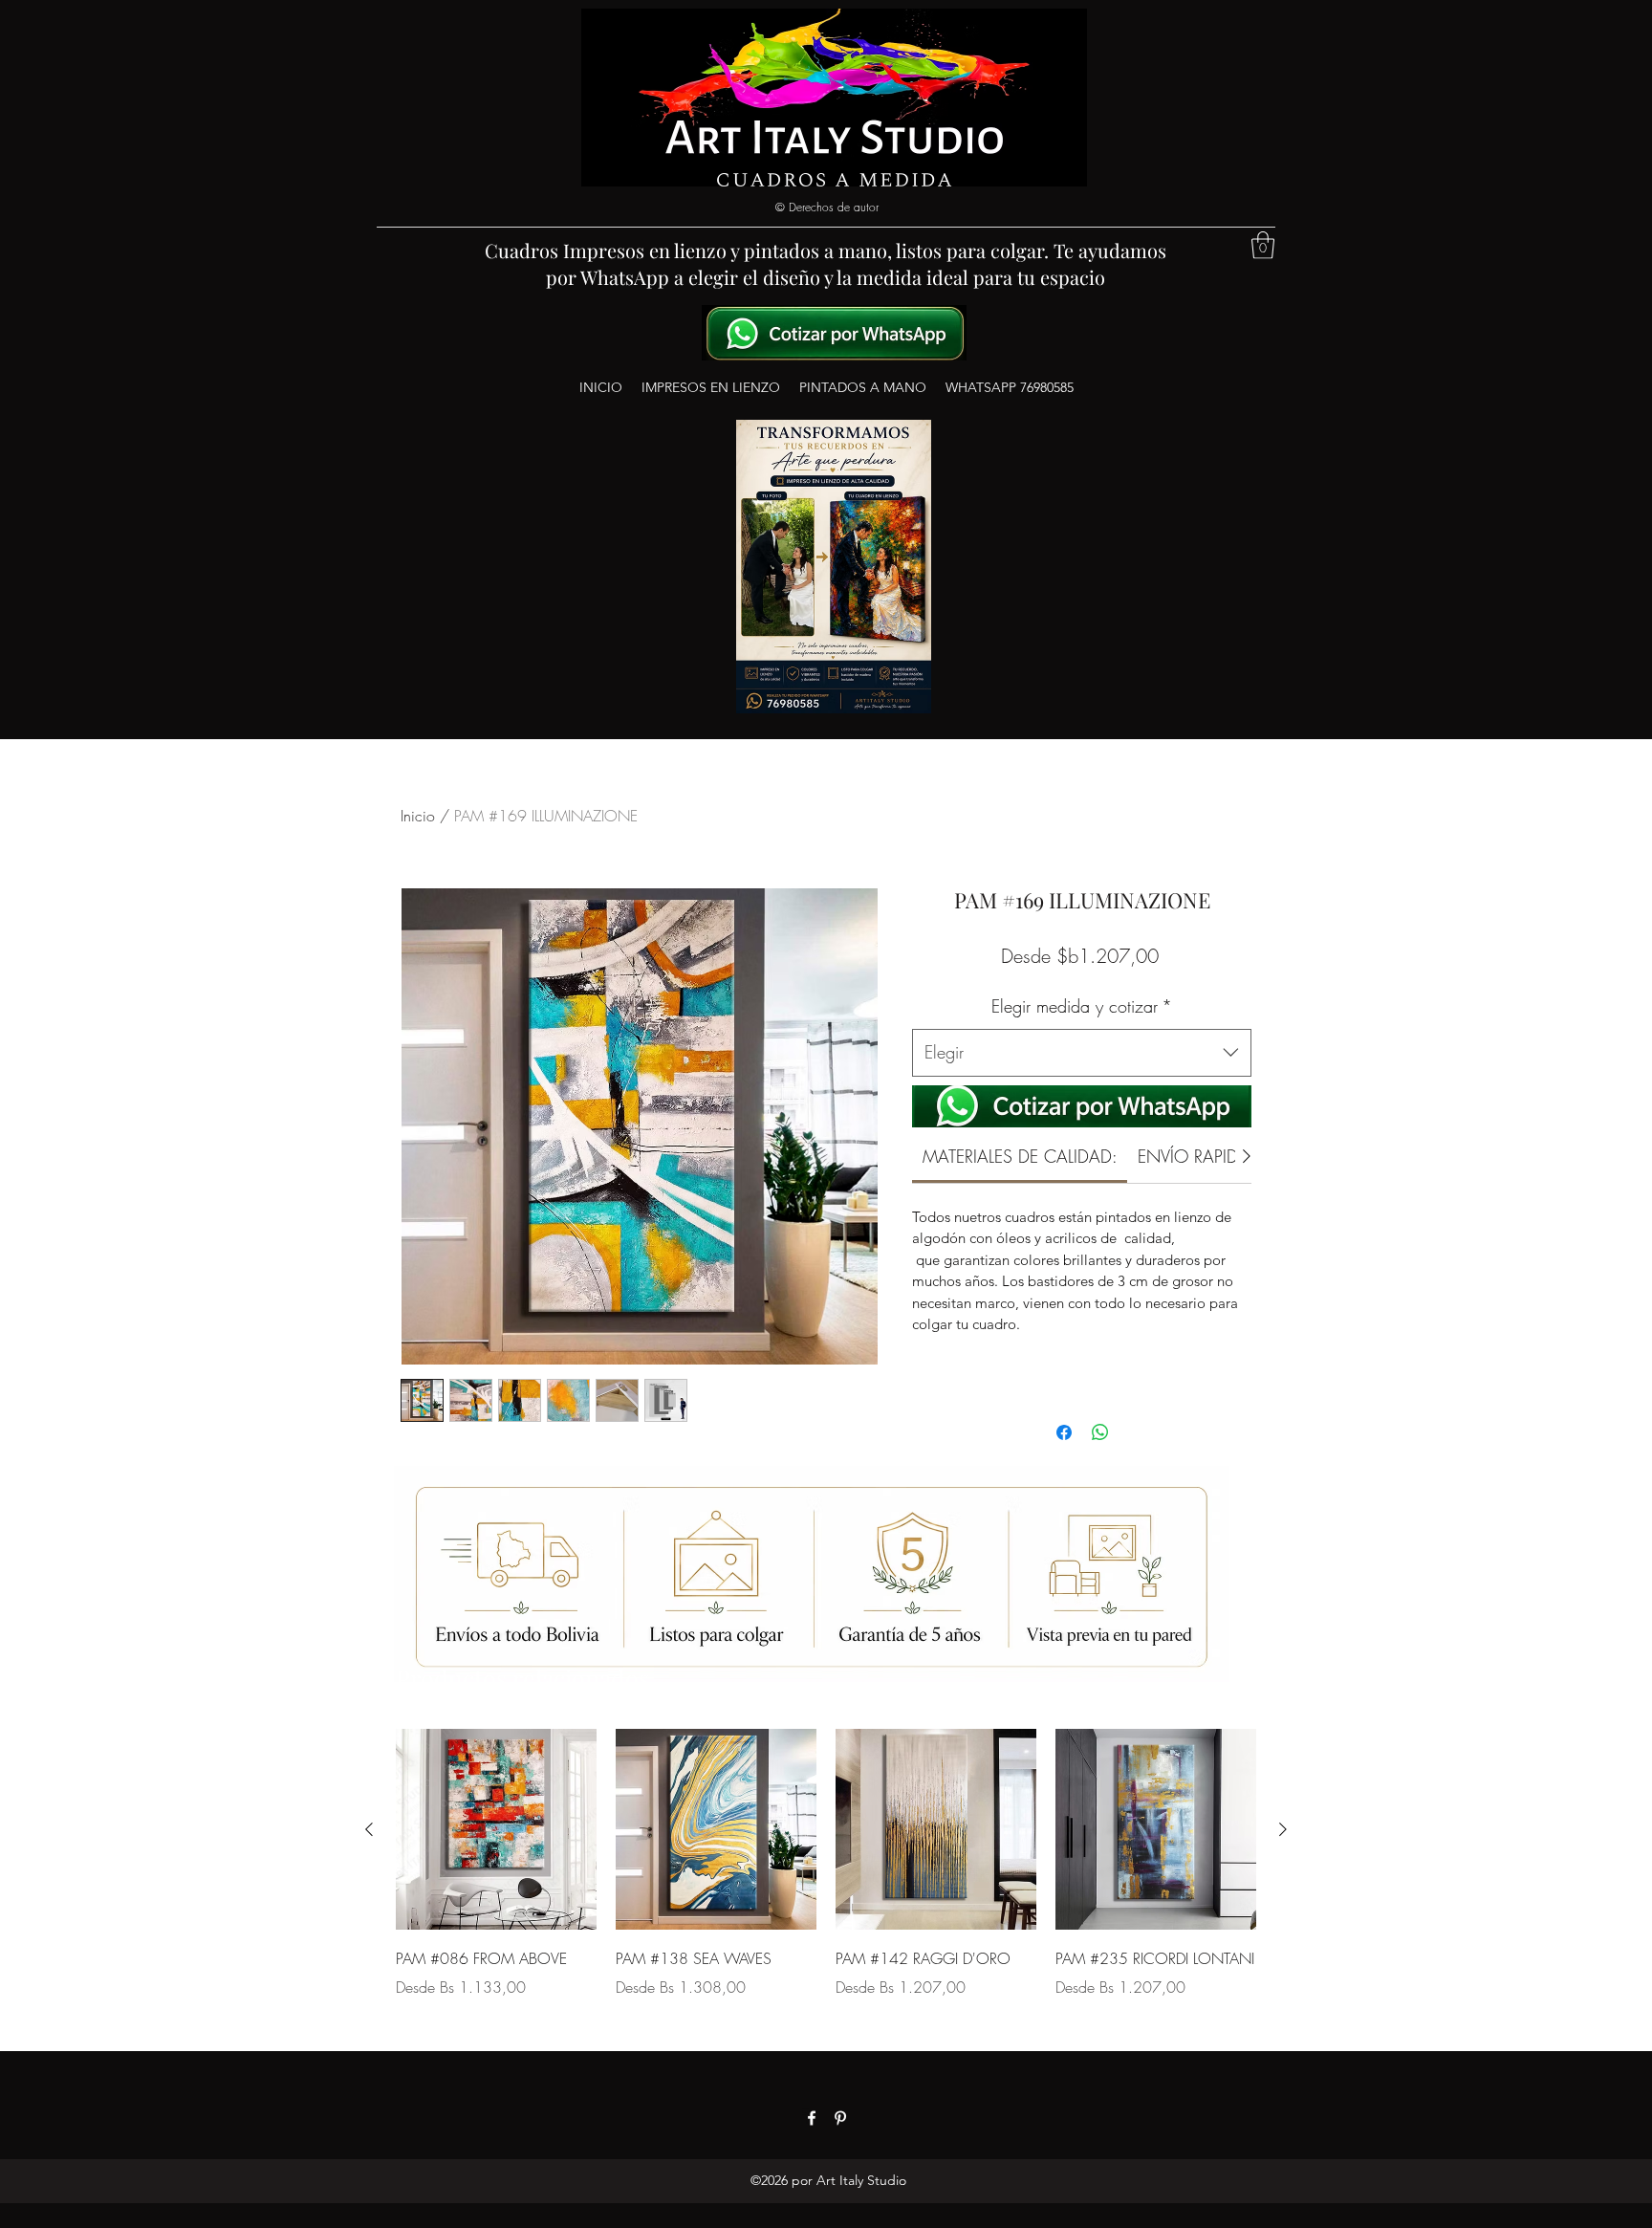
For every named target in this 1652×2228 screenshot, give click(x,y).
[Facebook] (812, 2118)
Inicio (418, 816)
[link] (1020, 1156)
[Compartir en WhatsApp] (1100, 1432)
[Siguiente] (1283, 1829)
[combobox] (1082, 1053)
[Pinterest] (840, 2118)
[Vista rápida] (496, 1829)
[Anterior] (369, 1829)
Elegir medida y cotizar (1082, 1006)
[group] (826, 1877)
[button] (1263, 245)
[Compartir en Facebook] (1064, 1432)
